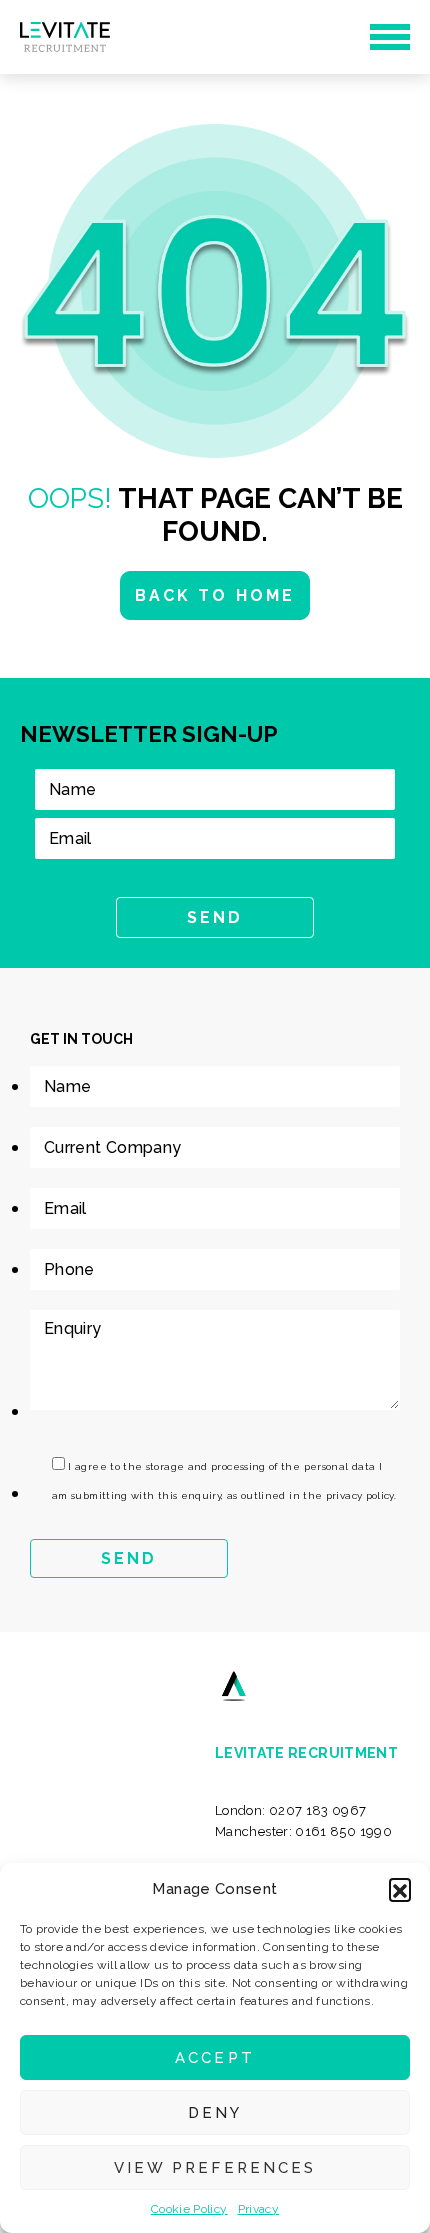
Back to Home (214, 595)
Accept (214, 2058)
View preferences (215, 2168)
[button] (400, 1889)
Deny (215, 2113)
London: (291, 1810)
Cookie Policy (189, 2209)
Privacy (259, 2209)
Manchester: (303, 1831)
